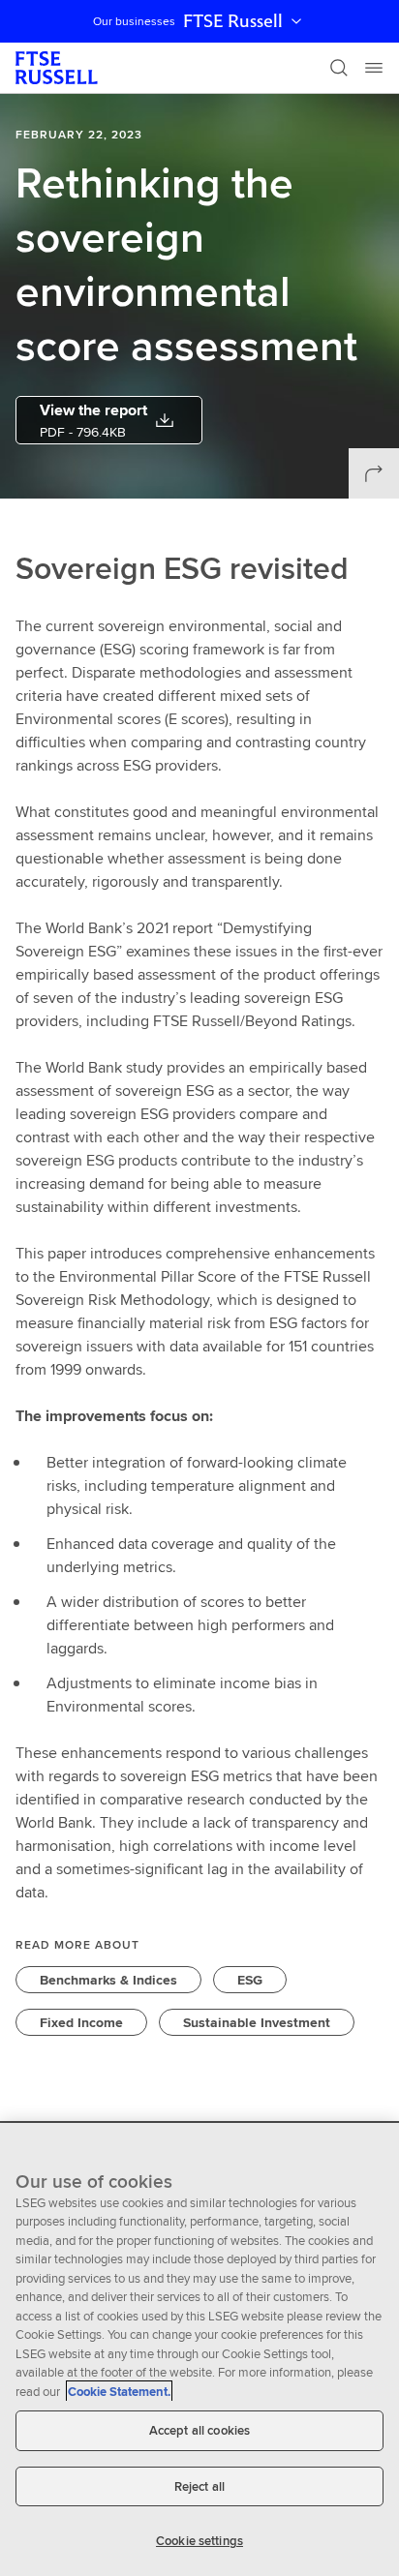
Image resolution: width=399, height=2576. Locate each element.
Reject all (199, 2486)
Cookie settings (199, 2541)
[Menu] (374, 68)
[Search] (339, 68)
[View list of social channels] (374, 473)
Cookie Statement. (119, 2392)
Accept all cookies (199, 2430)
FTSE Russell (233, 21)
